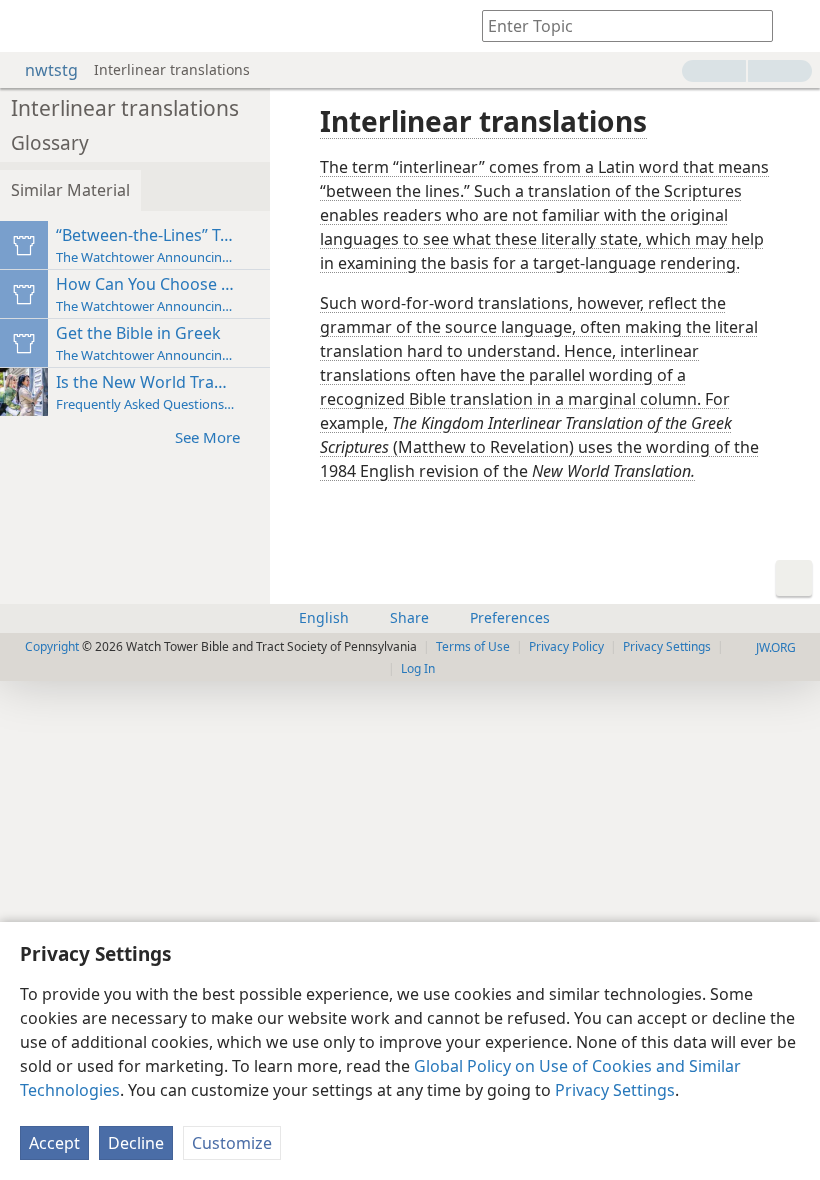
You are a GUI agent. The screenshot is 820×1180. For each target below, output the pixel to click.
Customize (232, 1143)
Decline (136, 1143)
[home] (30, 26)
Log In (418, 668)
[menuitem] (30, 26)
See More (207, 437)
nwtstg (51, 70)
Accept (54, 1143)
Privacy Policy (566, 646)
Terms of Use (473, 646)
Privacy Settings (615, 1090)
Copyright (52, 646)
